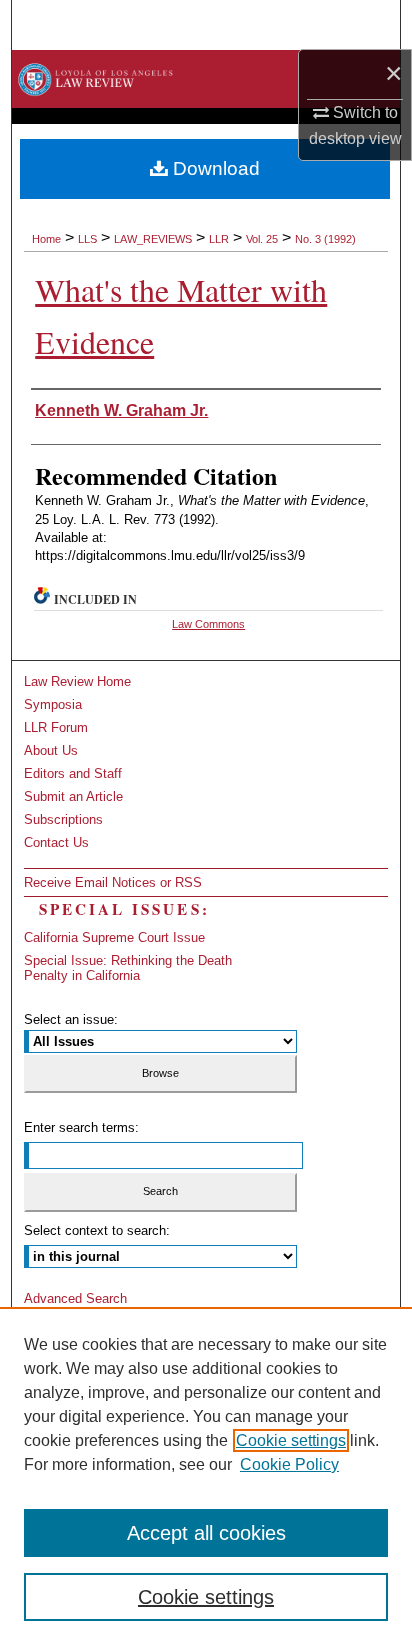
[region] (206, 1476)
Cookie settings (291, 1440)
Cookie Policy (289, 1464)
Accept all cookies (206, 1533)
